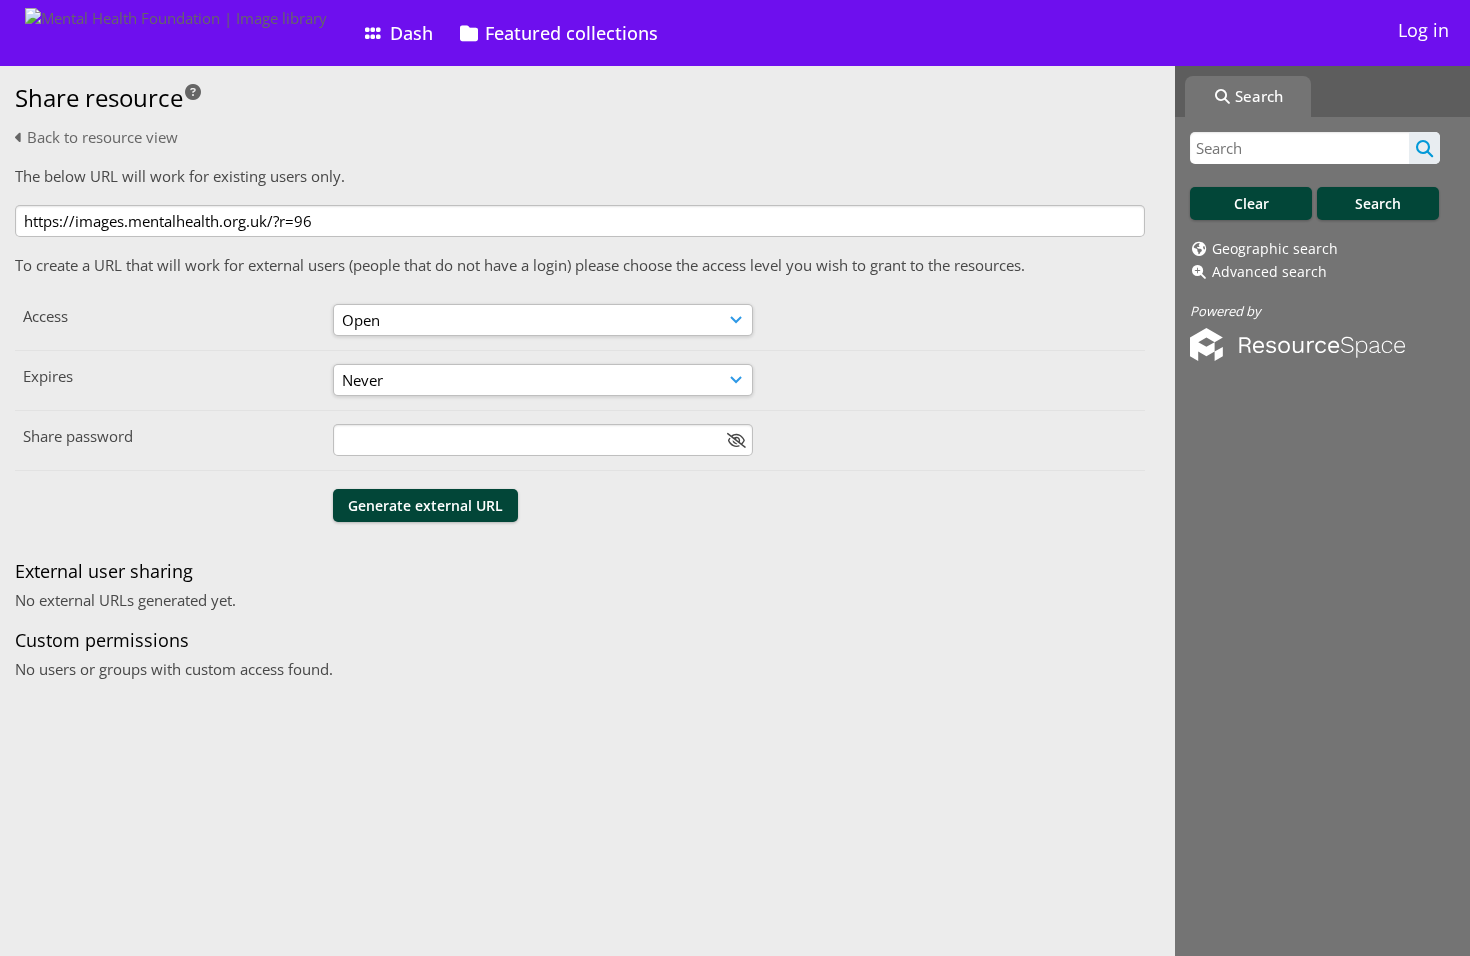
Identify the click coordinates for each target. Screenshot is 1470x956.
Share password (78, 436)
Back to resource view (100, 137)
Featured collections (569, 33)
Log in (1423, 30)
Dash (409, 33)
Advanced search (1269, 271)
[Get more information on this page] (193, 92)
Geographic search (1275, 248)
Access (45, 316)
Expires (48, 376)
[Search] (1424, 148)
